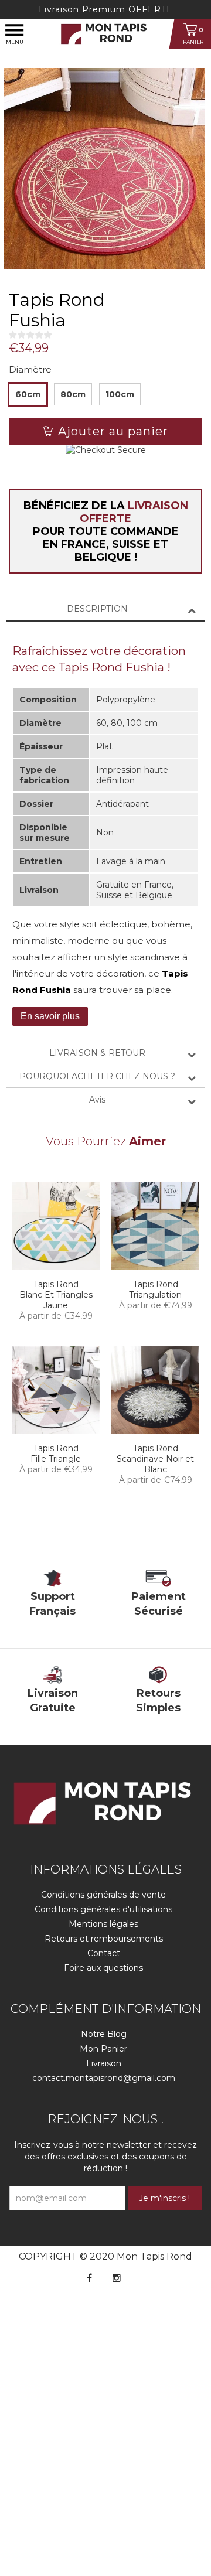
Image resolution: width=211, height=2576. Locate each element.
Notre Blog (104, 2034)
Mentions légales (103, 1924)
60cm (28, 394)
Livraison (104, 2063)
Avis (97, 1100)
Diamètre (30, 369)
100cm (120, 394)
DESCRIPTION (97, 609)
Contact (104, 1953)
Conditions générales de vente (103, 1895)
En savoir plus (50, 1016)
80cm (73, 394)
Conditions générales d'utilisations (103, 1909)
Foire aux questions (103, 1968)
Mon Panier (103, 2049)
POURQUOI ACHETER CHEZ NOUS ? (97, 1076)
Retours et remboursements (104, 1939)
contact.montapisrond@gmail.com (104, 2078)
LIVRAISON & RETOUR (97, 1053)
